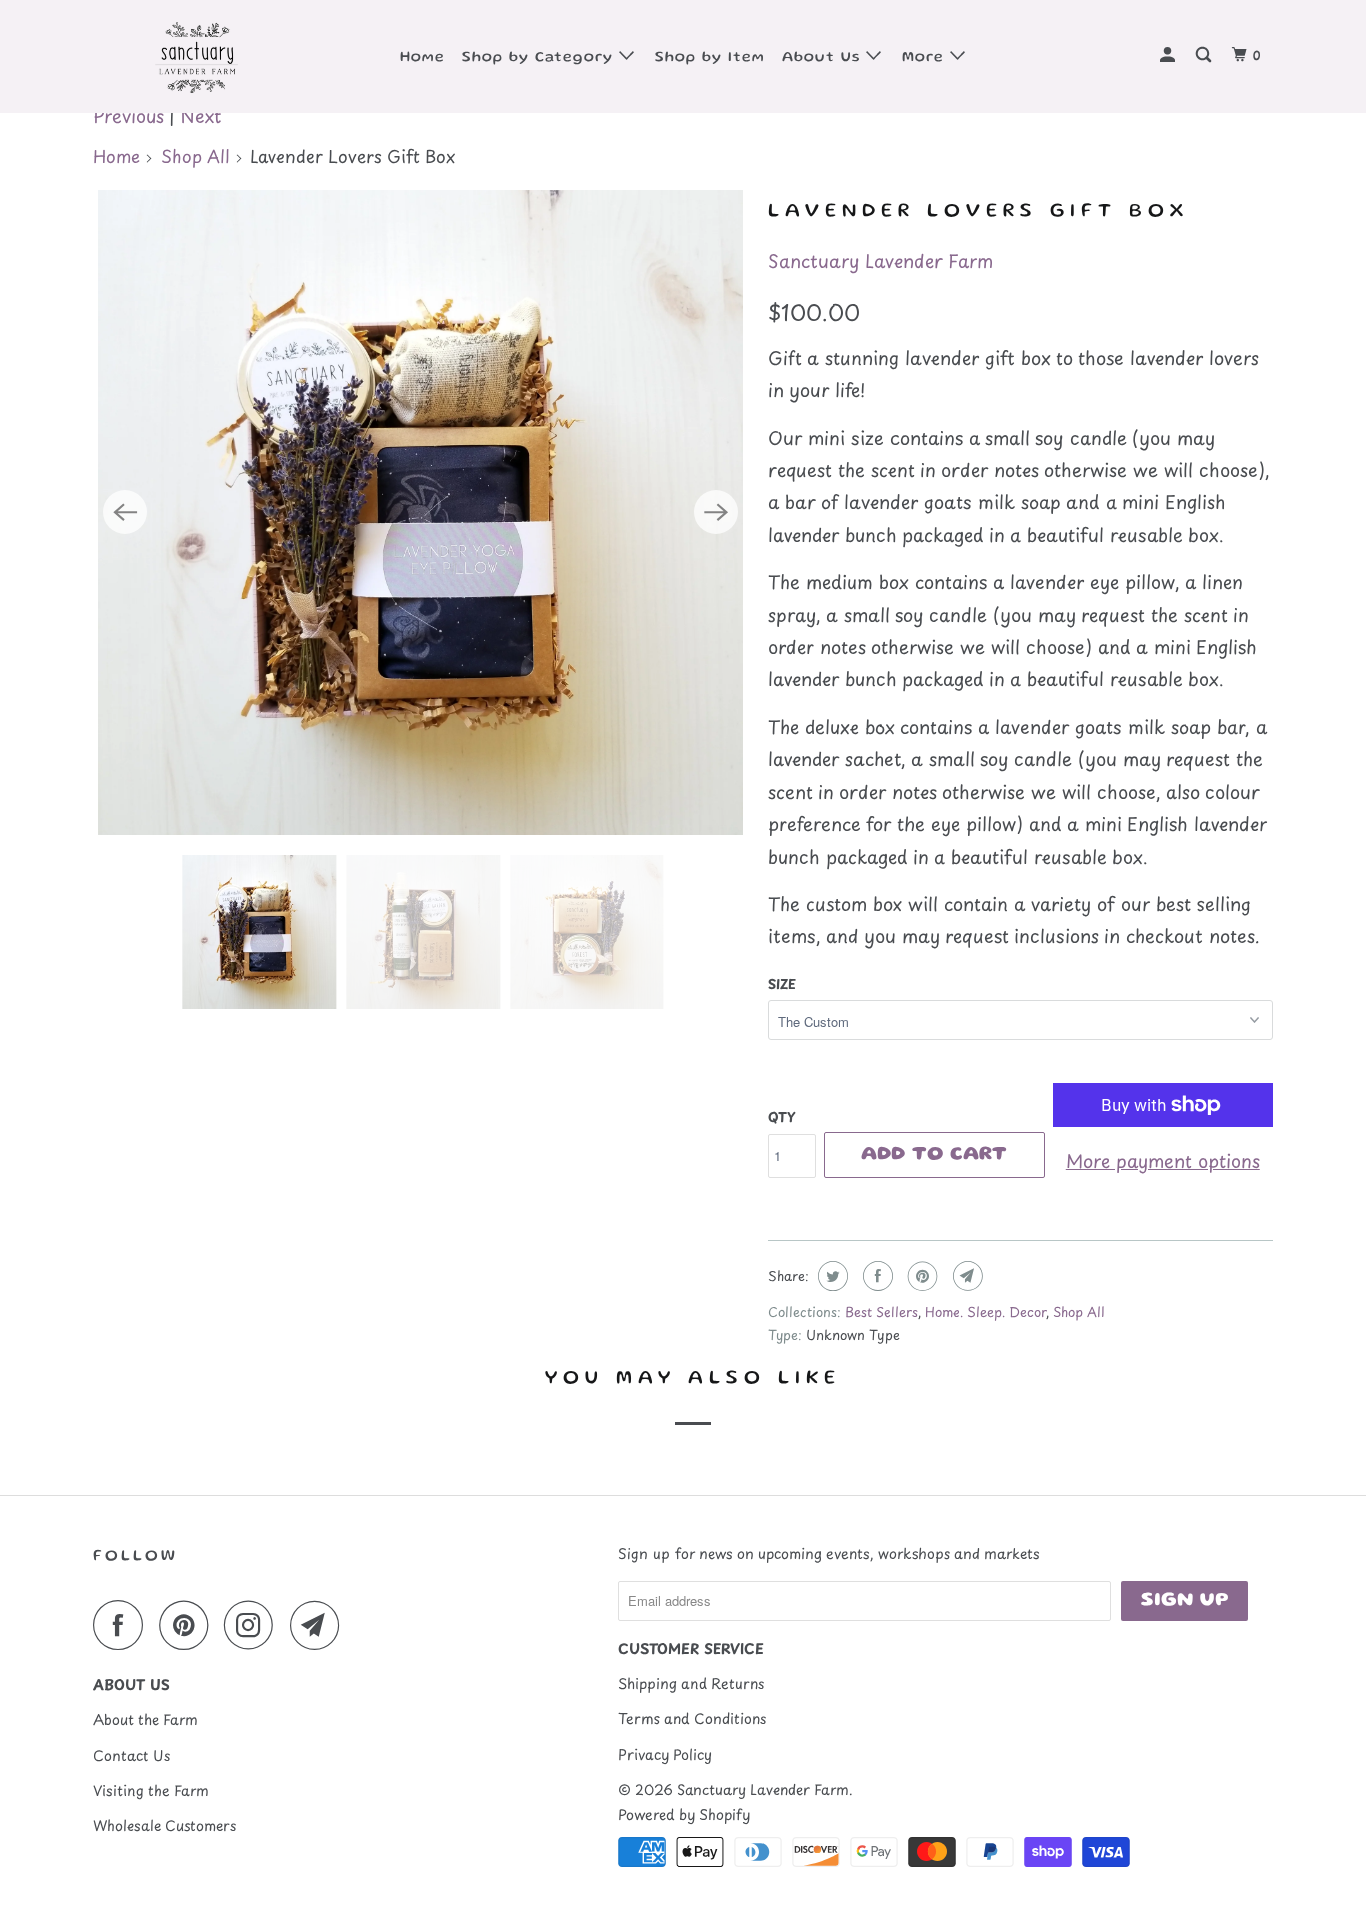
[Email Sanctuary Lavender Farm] (320, 1625)
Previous (128, 115)
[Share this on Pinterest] (920, 1276)
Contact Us (131, 1755)
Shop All (195, 156)
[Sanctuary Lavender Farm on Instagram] (254, 1625)
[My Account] (1169, 56)
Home (422, 58)
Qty (781, 1116)
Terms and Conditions (692, 1718)
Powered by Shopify (684, 1814)
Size (782, 983)
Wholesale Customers (164, 1825)
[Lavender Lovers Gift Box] (420, 512)
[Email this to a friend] (965, 1276)
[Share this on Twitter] (830, 1276)
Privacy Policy (665, 1754)
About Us (824, 58)
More (926, 58)
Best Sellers (881, 1311)
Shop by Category (540, 58)
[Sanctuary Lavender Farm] (195, 56)
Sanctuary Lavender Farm (880, 260)
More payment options (1163, 1160)
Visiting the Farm (151, 1790)
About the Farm (145, 1719)
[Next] (716, 512)
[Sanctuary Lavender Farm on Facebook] (123, 1625)
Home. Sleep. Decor (985, 1311)
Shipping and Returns (691, 1683)
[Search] (1205, 56)
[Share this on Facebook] (875, 1276)
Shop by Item (710, 58)
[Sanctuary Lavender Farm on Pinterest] (188, 1625)
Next (200, 115)
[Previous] (125, 512)
